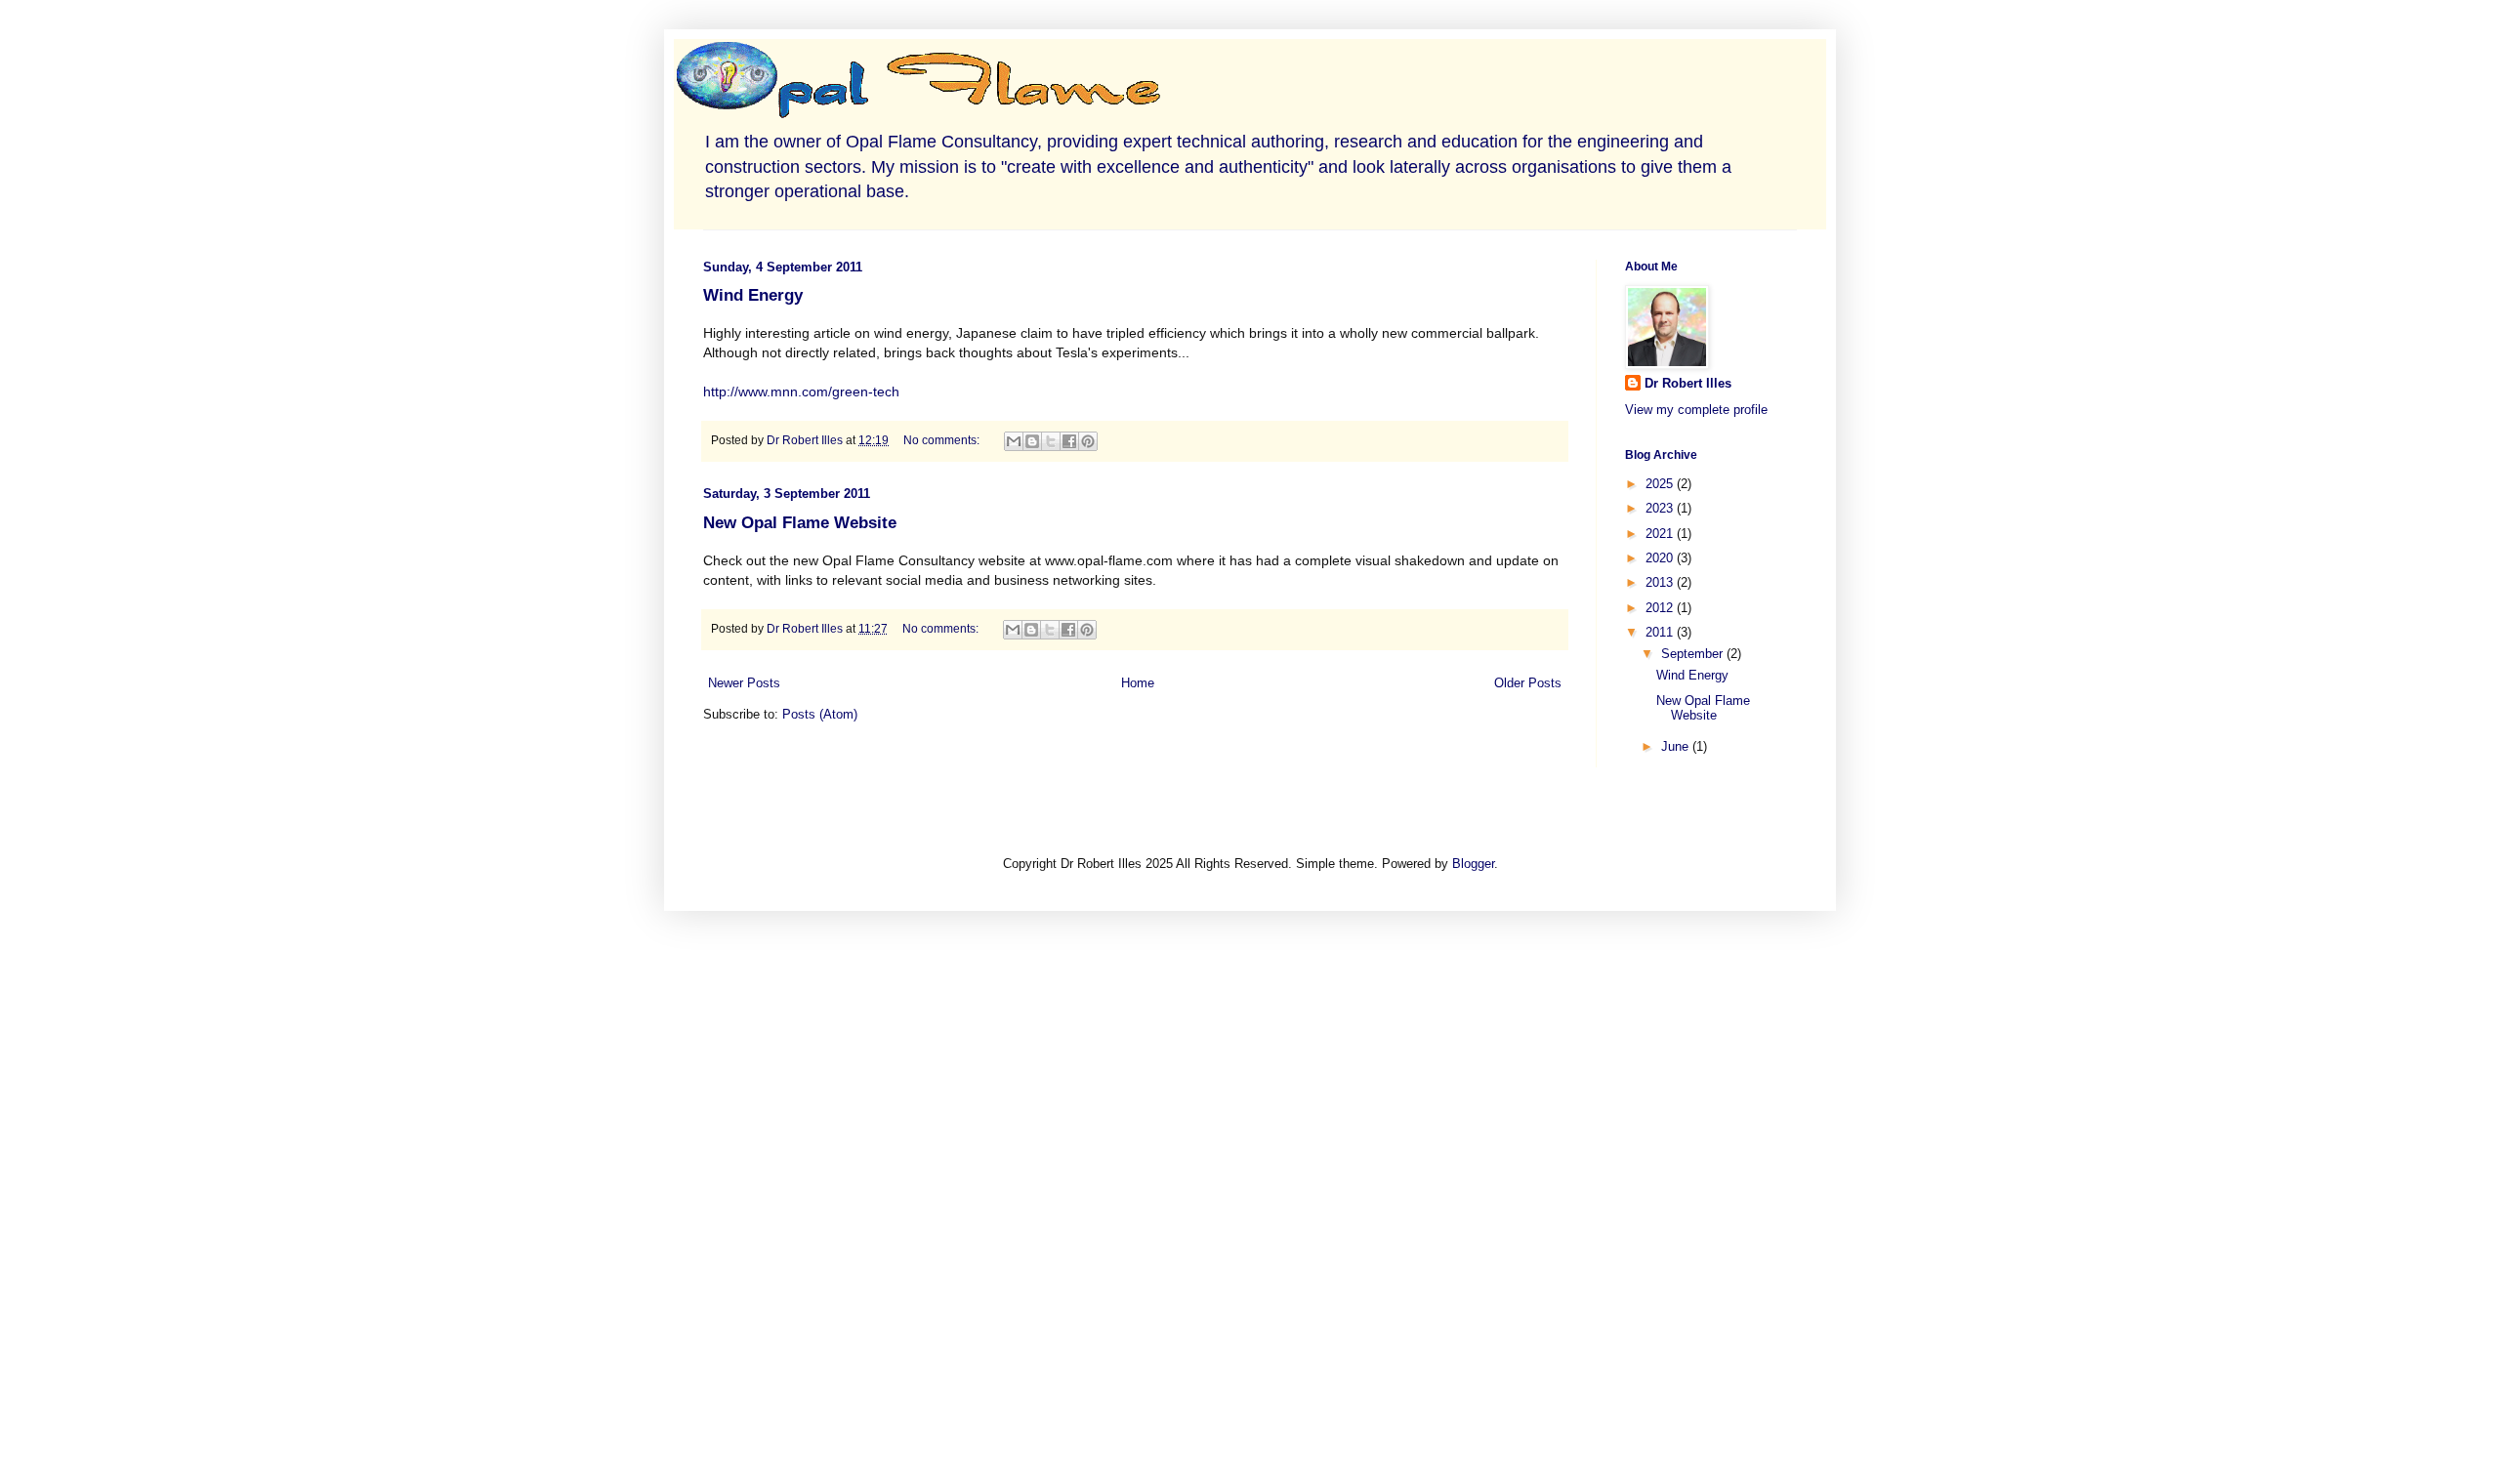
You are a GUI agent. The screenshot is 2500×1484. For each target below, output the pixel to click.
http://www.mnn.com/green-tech (801, 392)
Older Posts (1528, 683)
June (1677, 746)
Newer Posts (744, 683)
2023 (1661, 508)
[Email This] (1014, 441)
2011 (1661, 632)
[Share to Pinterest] (1088, 441)
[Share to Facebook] (1069, 441)
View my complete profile (1696, 410)
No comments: (943, 440)
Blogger (1473, 864)
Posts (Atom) (820, 714)
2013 (1661, 582)
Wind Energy (753, 295)
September (1694, 654)
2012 (1661, 608)
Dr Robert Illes (1688, 383)
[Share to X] (1051, 441)
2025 (1661, 484)
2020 (1661, 558)
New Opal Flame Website (800, 523)
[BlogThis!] (1032, 441)
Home (1138, 683)
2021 (1661, 534)
